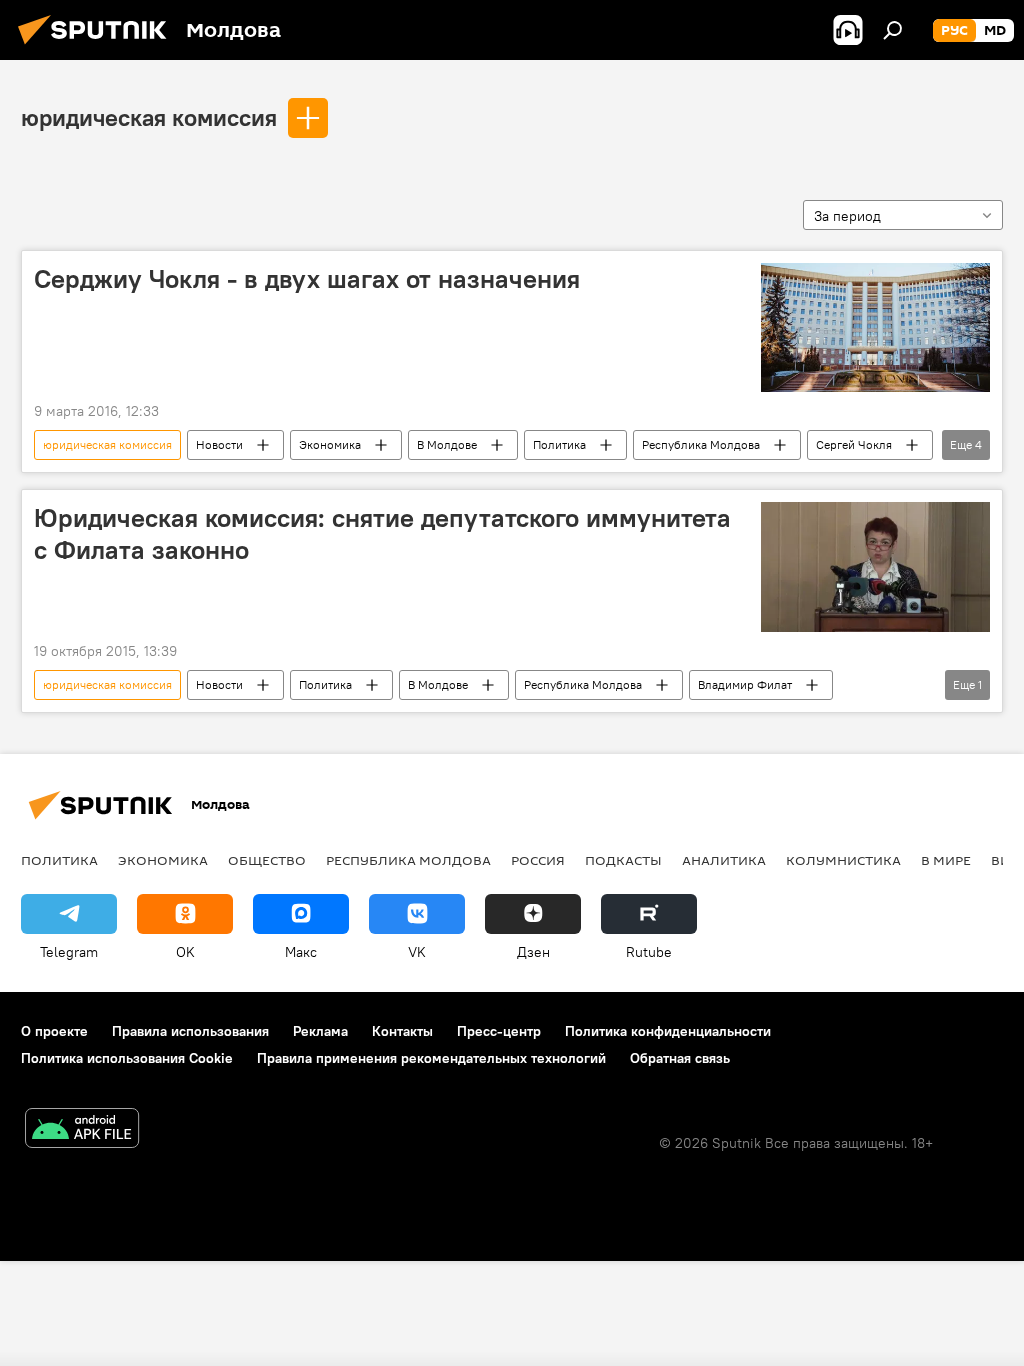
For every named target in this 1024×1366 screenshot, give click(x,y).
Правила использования (190, 1031)
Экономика (330, 444)
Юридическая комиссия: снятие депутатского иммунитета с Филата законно (382, 533)
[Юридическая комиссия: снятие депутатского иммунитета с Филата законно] (875, 566)
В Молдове (447, 444)
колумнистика (843, 860)
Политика (559, 444)
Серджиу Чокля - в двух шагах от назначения (307, 279)
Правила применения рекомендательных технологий (431, 1058)
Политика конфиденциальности (668, 1031)
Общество (267, 860)
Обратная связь (680, 1058)
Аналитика (724, 860)
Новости (219, 444)
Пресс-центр (499, 1031)
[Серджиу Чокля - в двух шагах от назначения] (875, 327)
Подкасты (623, 860)
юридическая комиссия (149, 117)
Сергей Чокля (854, 444)
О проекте (54, 1031)
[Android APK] (82, 1130)
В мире (946, 860)
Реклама (320, 1031)
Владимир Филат (745, 684)
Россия (538, 860)
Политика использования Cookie (127, 1058)
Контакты (402, 1031)
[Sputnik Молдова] (98, 47)
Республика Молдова (701, 444)
